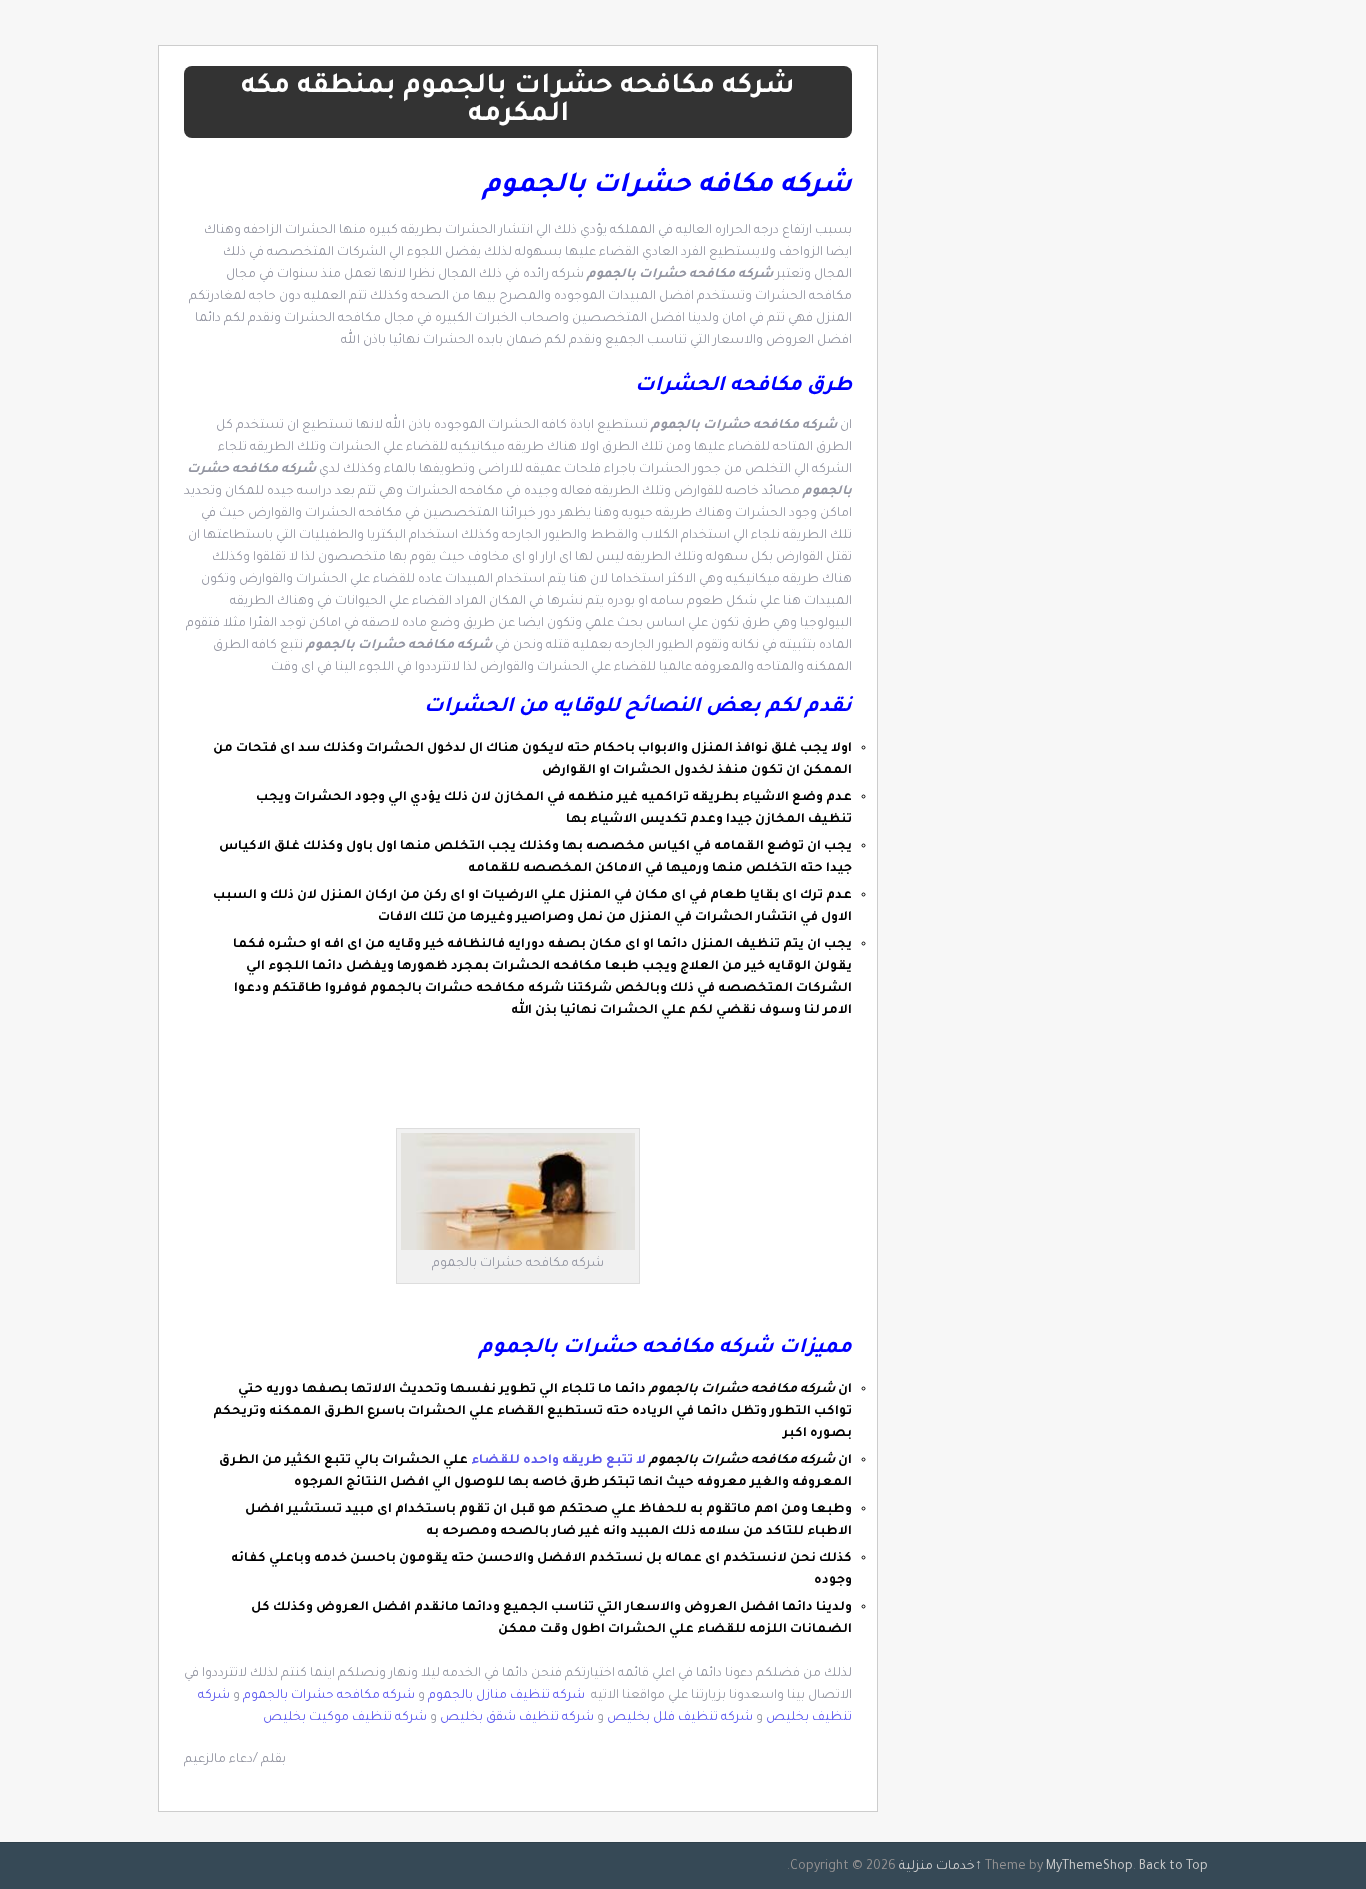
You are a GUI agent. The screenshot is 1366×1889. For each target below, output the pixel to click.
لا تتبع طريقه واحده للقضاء (557, 1461)
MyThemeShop (1089, 1867)
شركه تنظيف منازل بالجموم (508, 1696)
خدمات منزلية (937, 1867)
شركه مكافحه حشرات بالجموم (329, 1696)
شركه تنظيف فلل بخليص (680, 1718)
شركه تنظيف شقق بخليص (517, 1718)
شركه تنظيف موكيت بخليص (345, 1718)
